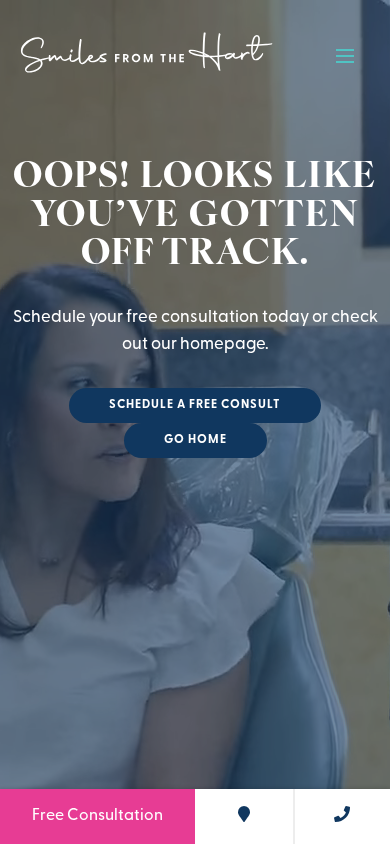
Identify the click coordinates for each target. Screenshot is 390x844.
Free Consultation (97, 816)
